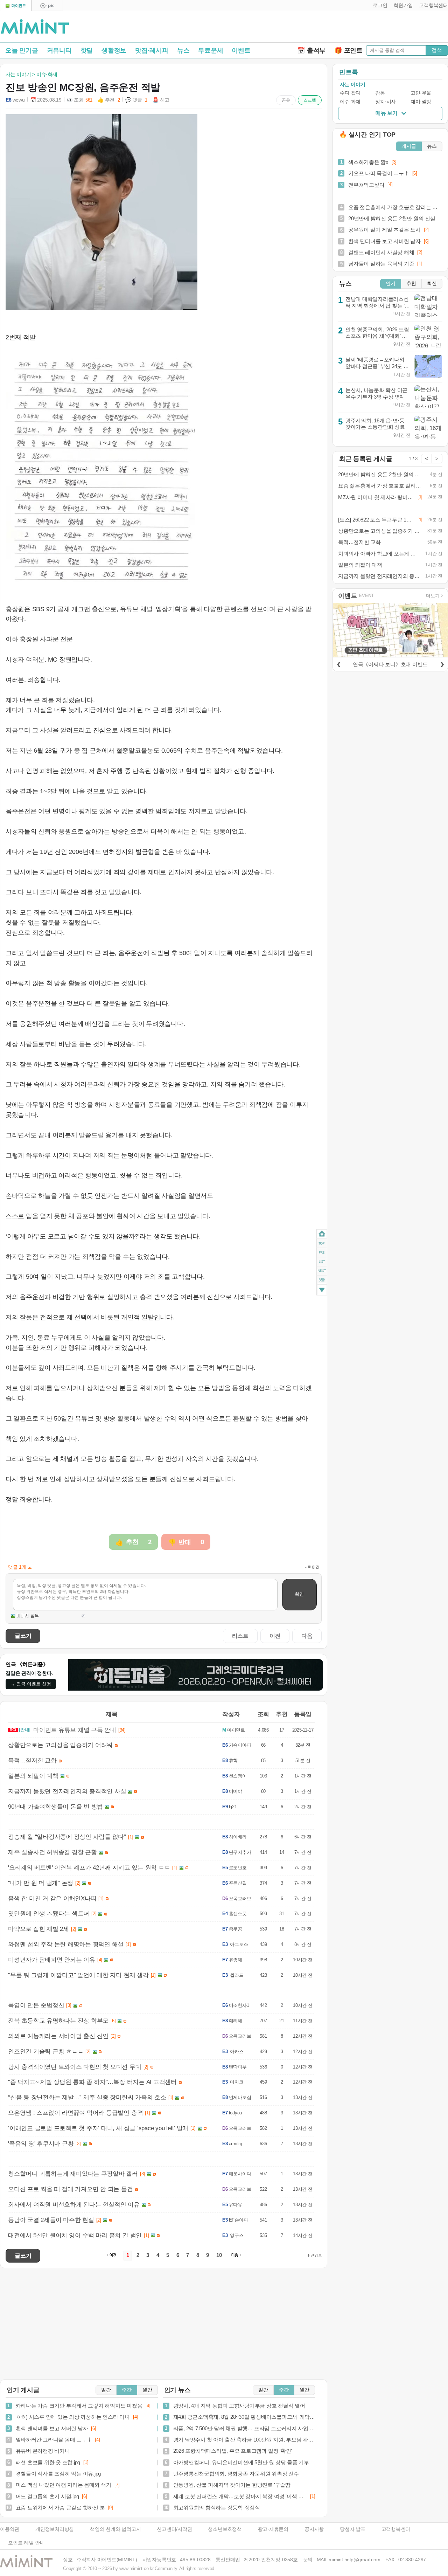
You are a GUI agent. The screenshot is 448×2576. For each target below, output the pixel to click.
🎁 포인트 (348, 50)
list (322, 1261)
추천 (411, 284)
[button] (379, 6)
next (322, 1271)
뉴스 (183, 50)
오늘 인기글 (22, 50)
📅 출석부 (311, 50)
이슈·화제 (350, 102)
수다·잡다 (350, 93)
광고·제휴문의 (273, 2529)
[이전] (338, 663)
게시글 (409, 146)
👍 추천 (109, 100)
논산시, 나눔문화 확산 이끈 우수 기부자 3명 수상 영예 (376, 393)
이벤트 (241, 50)
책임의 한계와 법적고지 (115, 2529)
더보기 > (435, 596)
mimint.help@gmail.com (354, 2560)
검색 (437, 50)
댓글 (322, 1281)
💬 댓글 (136, 100)
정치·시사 (386, 102)
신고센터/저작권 (174, 2529)
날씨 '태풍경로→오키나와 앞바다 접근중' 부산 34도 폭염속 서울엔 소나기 (377, 366)
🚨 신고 (161, 100)
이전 (275, 1636)
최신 (432, 284)
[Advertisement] (366, 28)
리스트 (240, 1636)
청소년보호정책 (225, 2529)
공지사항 (314, 2529)
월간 (147, 2390)
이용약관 (10, 2529)
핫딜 (87, 50)
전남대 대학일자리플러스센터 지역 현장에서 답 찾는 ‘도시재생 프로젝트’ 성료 (378, 305)
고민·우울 (421, 93)
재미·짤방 (421, 102)
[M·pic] (47, 6)
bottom (322, 1290)
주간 (127, 2390)
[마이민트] (16, 6)
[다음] (442, 663)
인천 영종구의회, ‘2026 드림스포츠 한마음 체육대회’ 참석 (377, 336)
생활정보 (114, 50)
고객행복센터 (396, 2529)
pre (322, 1252)
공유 (286, 100)
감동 (380, 93)
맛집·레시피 (152, 50)
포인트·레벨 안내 (26, 2543)
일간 (106, 2390)
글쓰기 (23, 1636)
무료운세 (211, 50)
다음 (307, 1636)
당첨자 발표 (353, 2529)
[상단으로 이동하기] (315, 2256)
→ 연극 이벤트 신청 (31, 1684)
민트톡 (348, 72)
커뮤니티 (59, 50)
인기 (391, 284)
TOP (322, 1243)
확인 (299, 1594)
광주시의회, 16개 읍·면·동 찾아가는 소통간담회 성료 (375, 424)
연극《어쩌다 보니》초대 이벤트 (390, 664)
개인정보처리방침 (55, 2529)
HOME (322, 1234)
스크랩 (310, 100)
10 (219, 2255)
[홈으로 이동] (35, 27)
